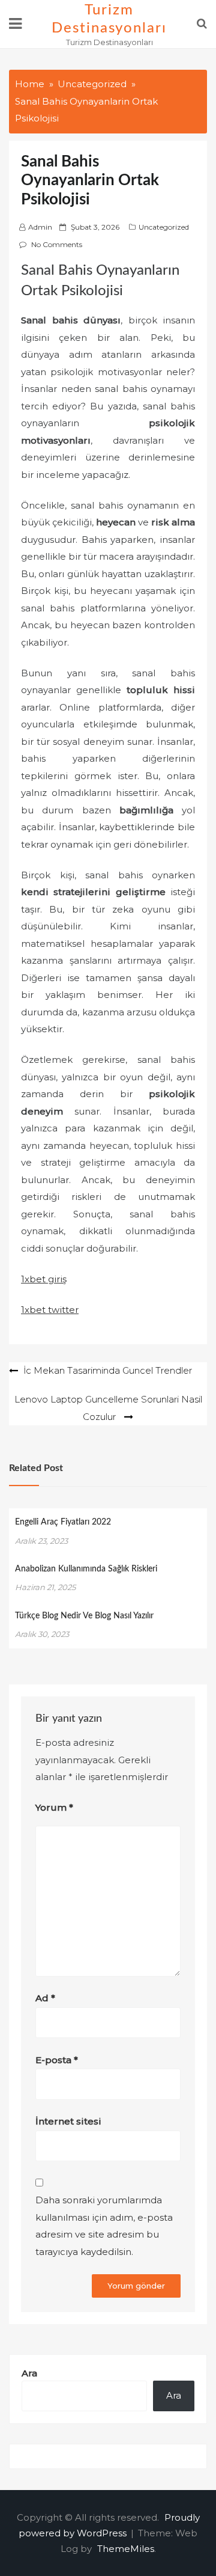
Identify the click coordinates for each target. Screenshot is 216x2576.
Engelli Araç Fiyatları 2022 (63, 1522)
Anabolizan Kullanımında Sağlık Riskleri (86, 1569)
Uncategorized (164, 227)
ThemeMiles (126, 2549)
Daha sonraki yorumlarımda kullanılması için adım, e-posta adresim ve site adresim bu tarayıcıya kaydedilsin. (104, 2226)
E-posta (57, 2060)
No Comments (57, 244)
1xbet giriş (44, 1279)
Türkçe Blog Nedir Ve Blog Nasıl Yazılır (84, 1616)
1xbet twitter (50, 1310)
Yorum (54, 1807)
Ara (29, 2373)
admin (40, 227)
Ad (45, 1998)
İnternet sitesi (68, 2121)
